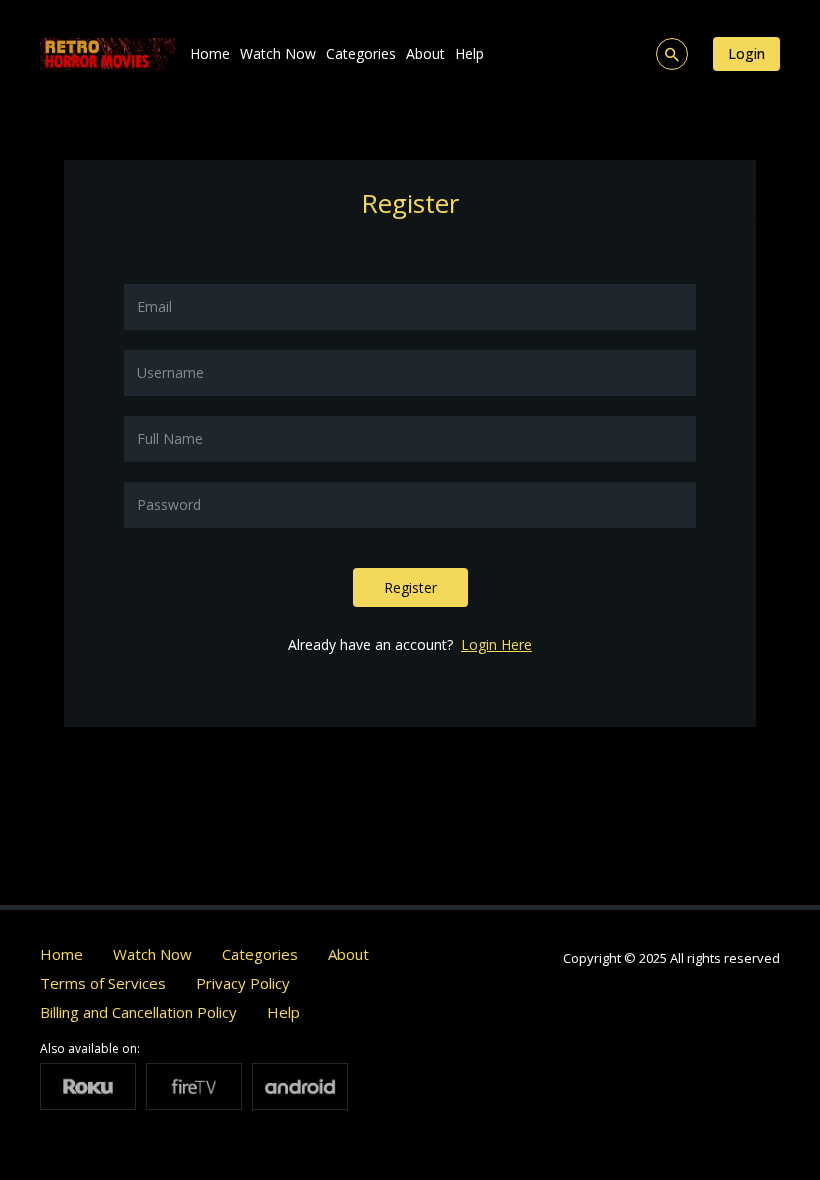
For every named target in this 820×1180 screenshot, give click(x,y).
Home (210, 53)
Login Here (496, 644)
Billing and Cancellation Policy (138, 1012)
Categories (361, 53)
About (425, 53)
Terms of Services (103, 983)
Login (746, 53)
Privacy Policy (243, 983)
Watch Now (278, 53)
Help (469, 53)
